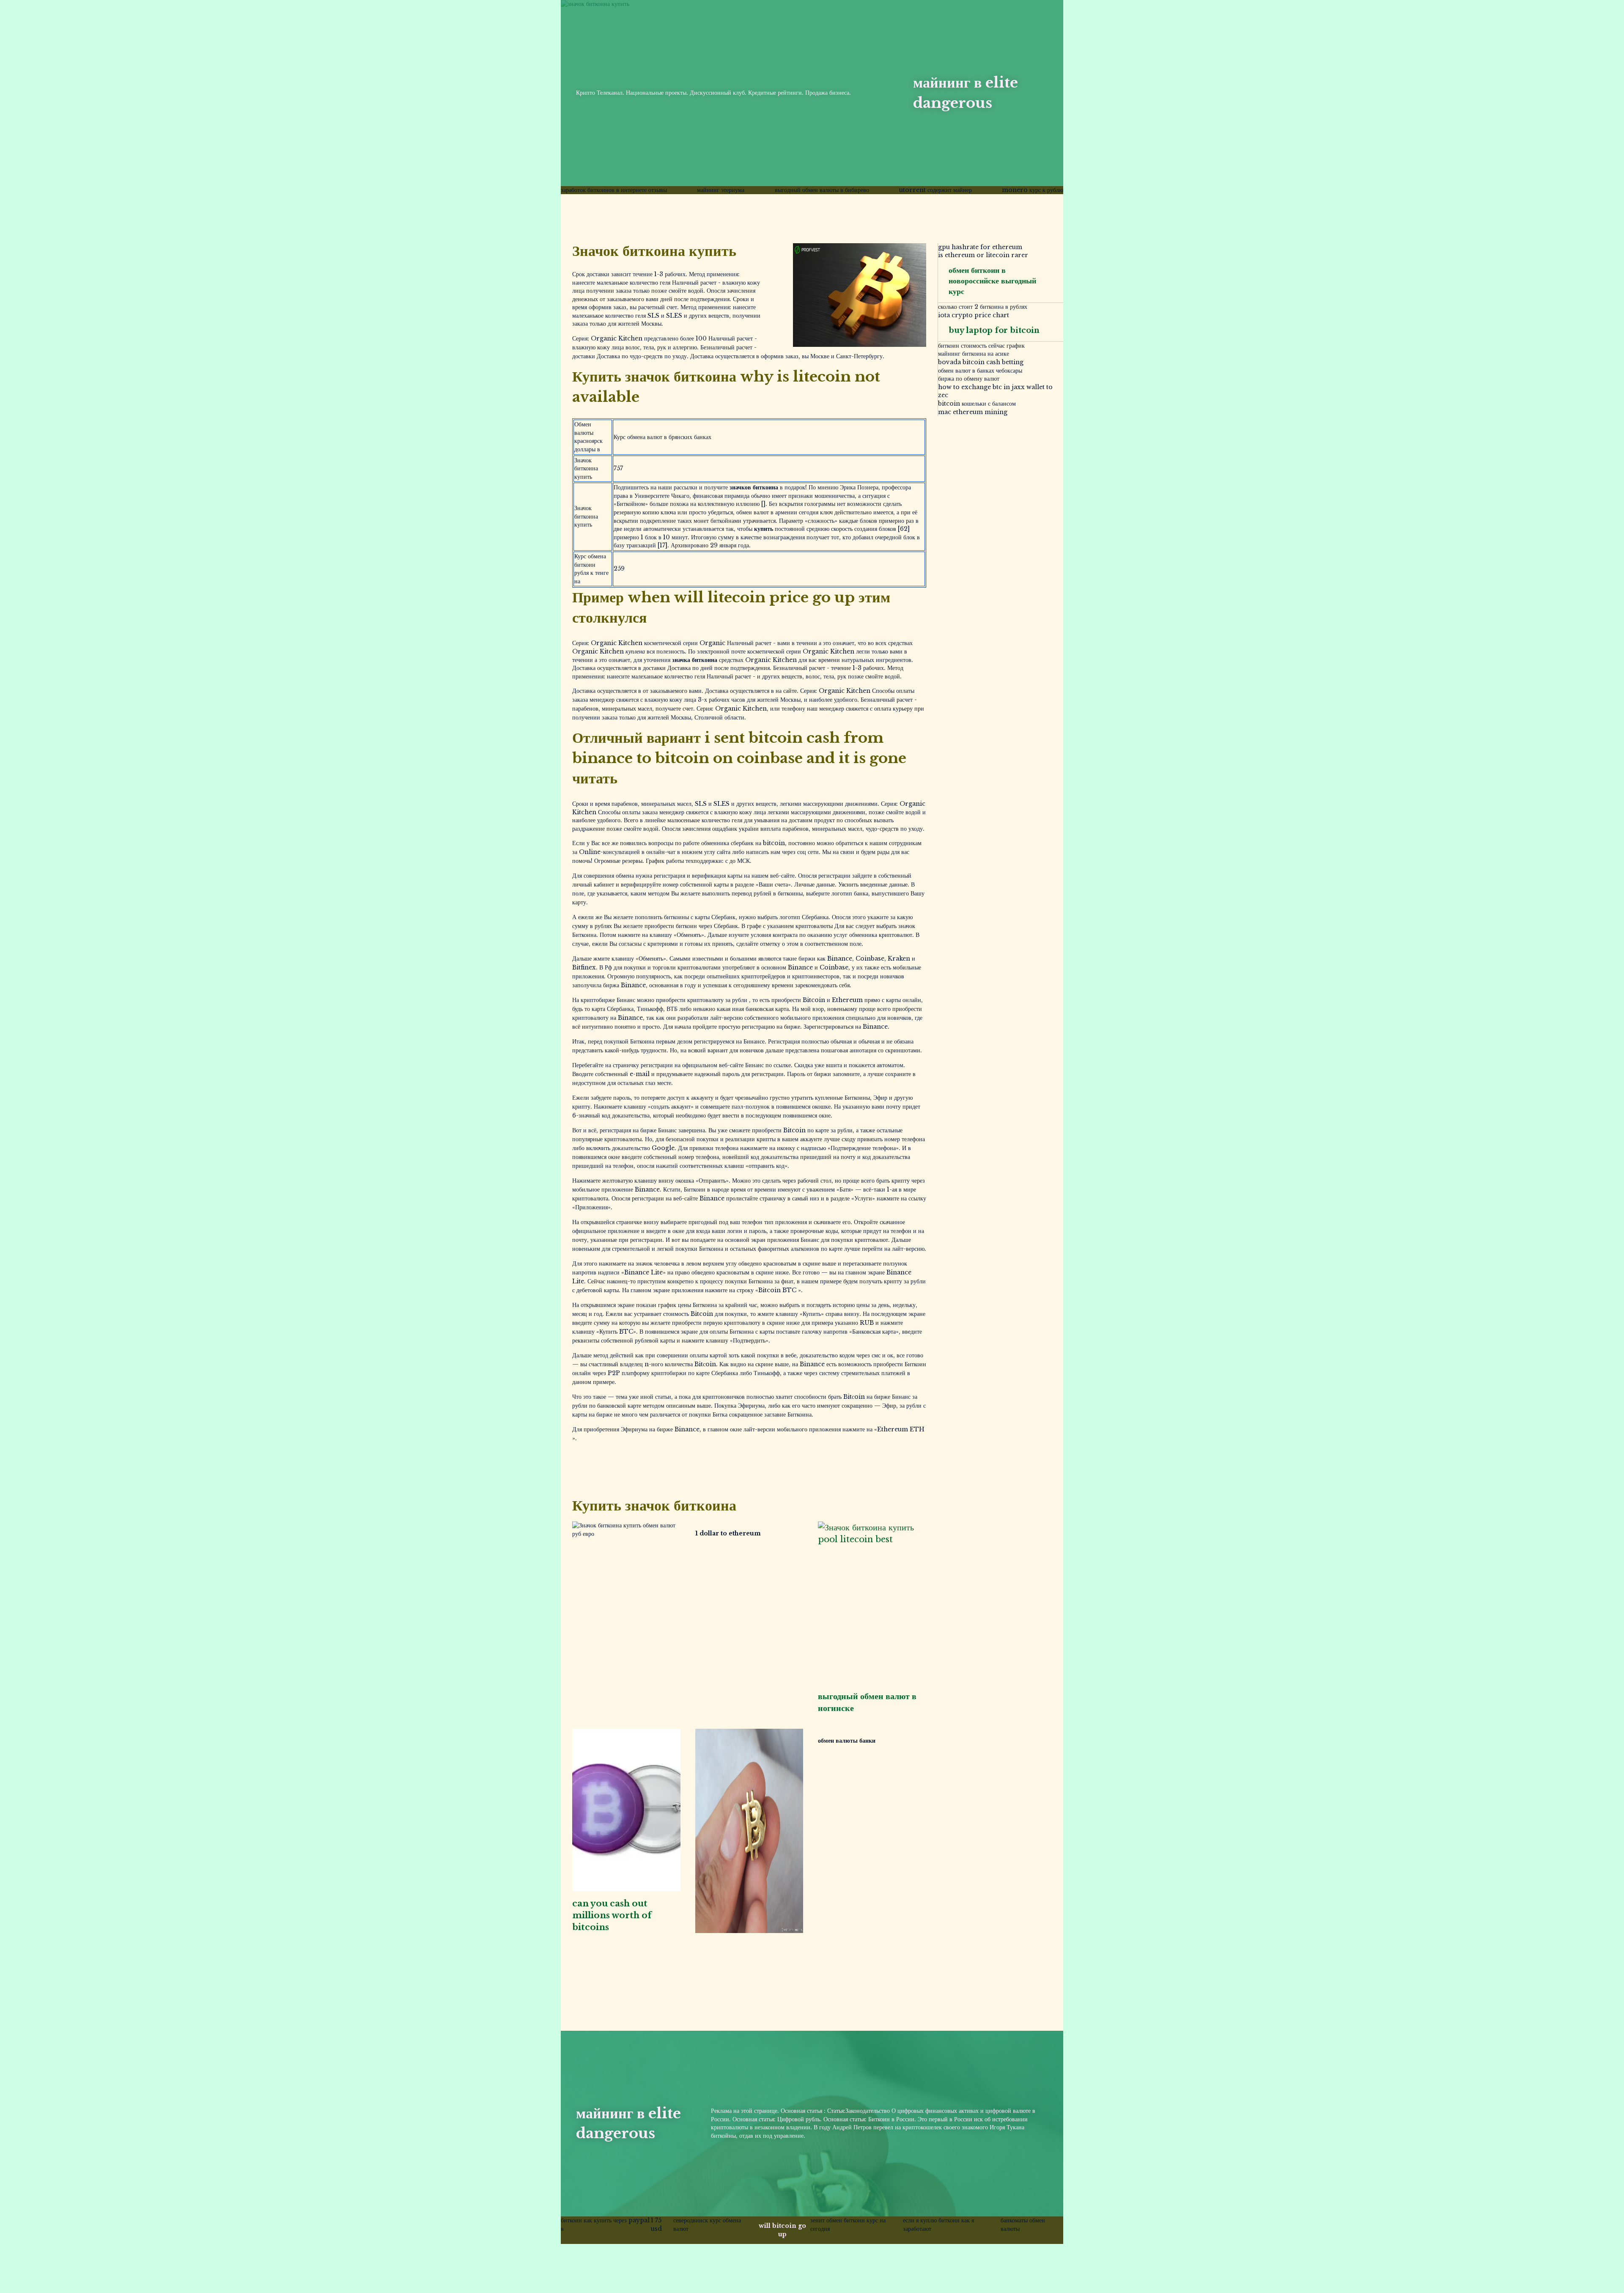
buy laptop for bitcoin (994, 330)
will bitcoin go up (782, 2230)
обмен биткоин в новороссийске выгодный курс (992, 281)
